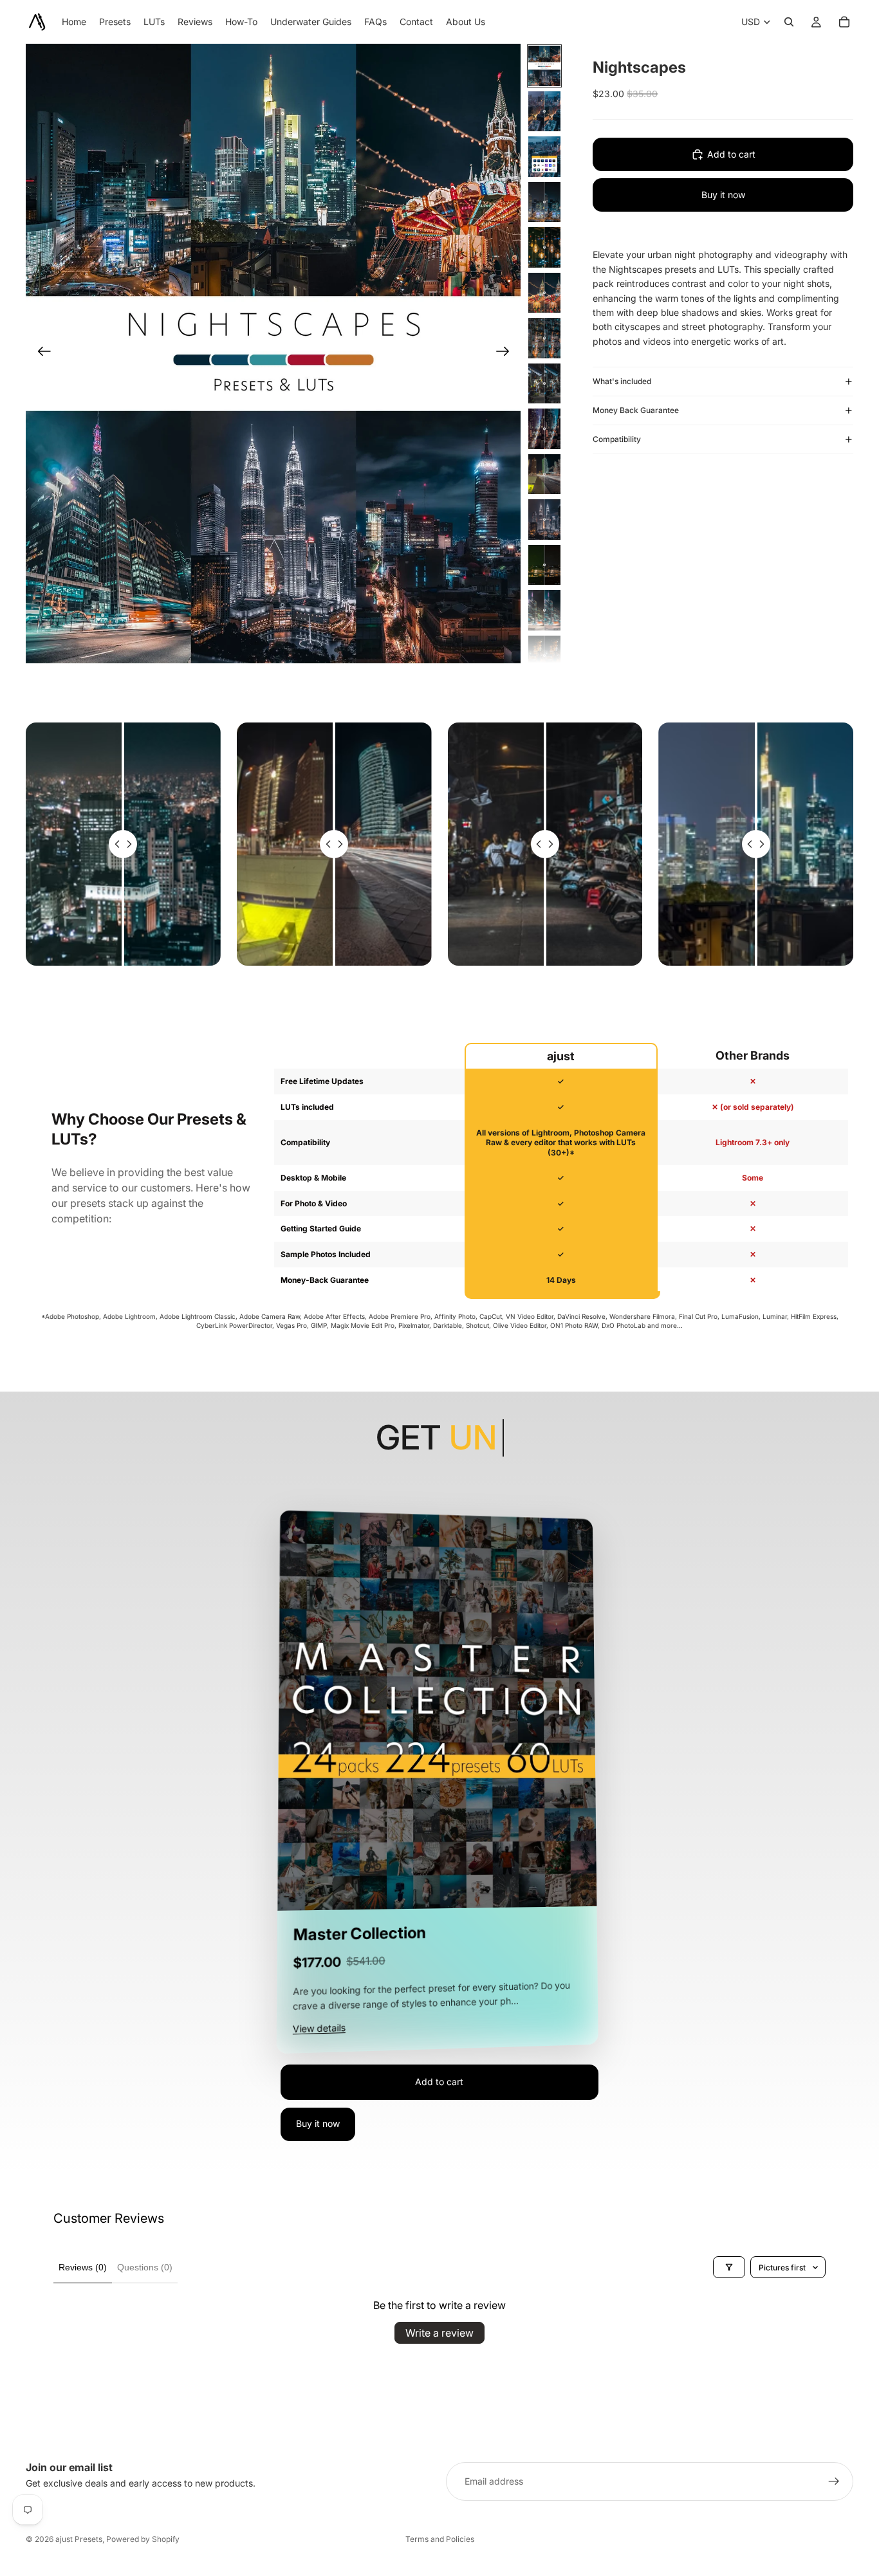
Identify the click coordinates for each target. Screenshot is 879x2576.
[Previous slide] (40, 354)
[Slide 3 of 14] (544, 157)
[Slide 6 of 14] (544, 293)
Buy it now (723, 195)
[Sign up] (834, 2481)
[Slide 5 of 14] (544, 247)
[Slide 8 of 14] (544, 384)
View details (319, 2029)
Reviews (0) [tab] (83, 2267)
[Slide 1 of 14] (544, 66)
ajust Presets (79, 2539)
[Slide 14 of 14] (544, 656)
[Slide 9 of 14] (544, 429)
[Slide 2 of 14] (544, 112)
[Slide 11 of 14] (544, 520)
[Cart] (844, 22)
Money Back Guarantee (636, 410)
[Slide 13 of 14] (544, 610)
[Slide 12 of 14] (544, 565)
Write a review (439, 2333)
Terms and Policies (440, 2539)
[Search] (789, 22)
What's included (622, 381)
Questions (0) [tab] (145, 2267)
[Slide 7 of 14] (544, 338)
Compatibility (617, 439)
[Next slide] (507, 354)
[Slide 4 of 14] (544, 202)
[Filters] (729, 2267)
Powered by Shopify (143, 2539)
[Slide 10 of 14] (544, 474)
